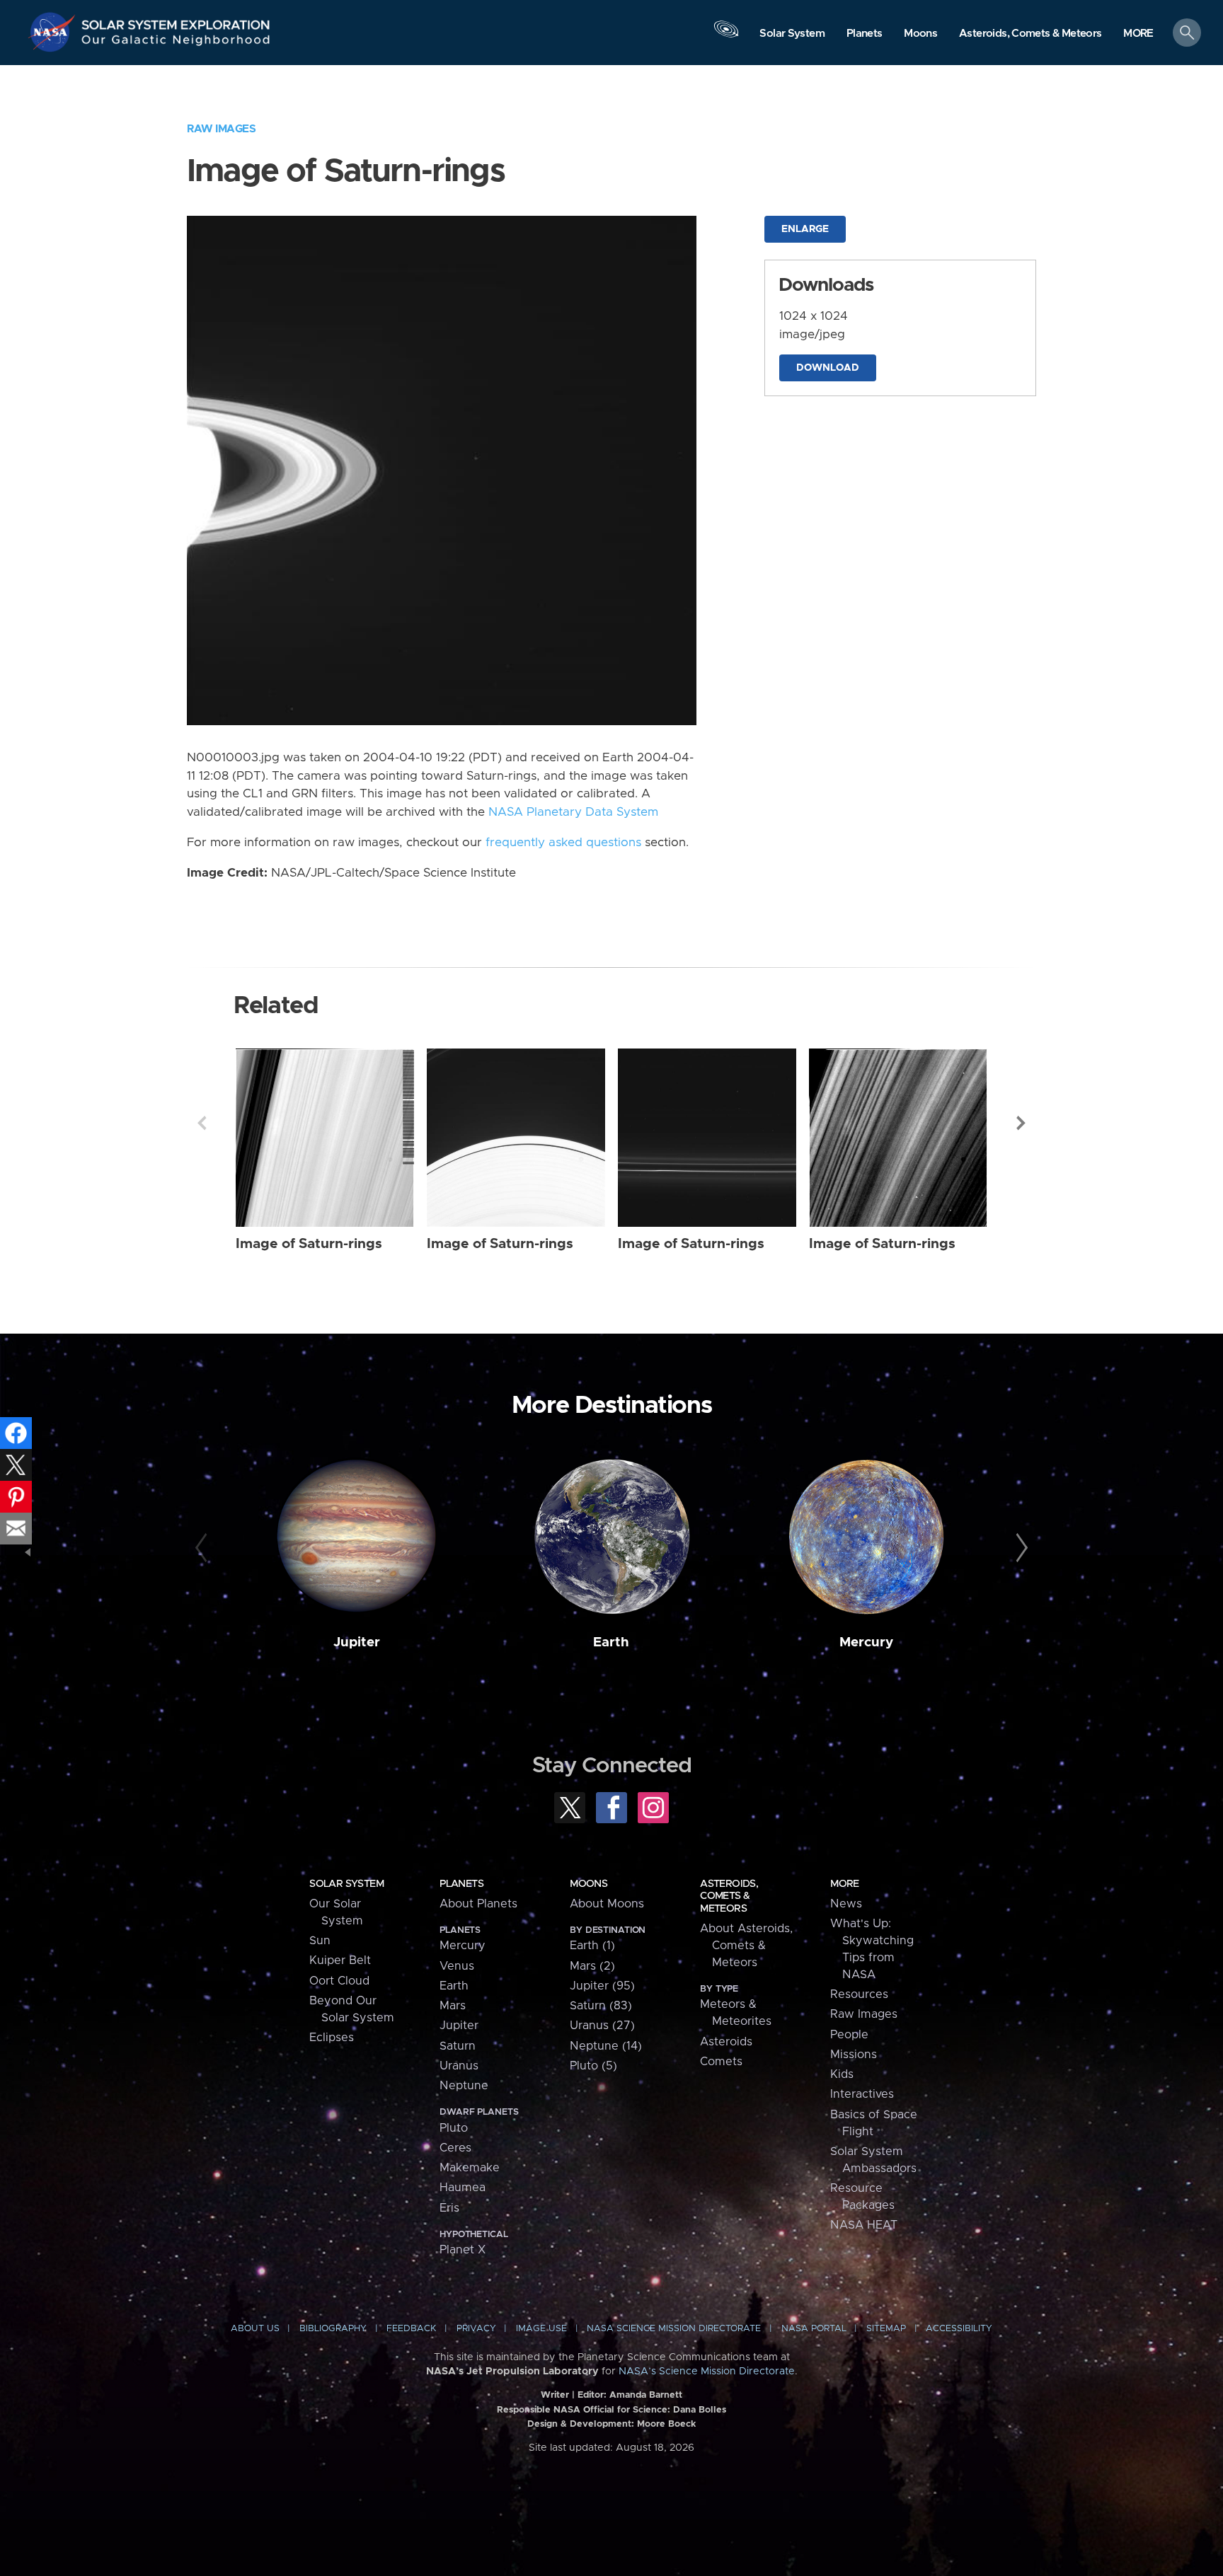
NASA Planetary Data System (573, 812)
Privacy (476, 2329)
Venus (457, 1966)
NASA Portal (814, 2329)
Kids (842, 2074)
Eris (449, 2208)
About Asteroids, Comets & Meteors (746, 1946)
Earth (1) (592, 1946)
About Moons (607, 1904)
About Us (255, 2329)
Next (1021, 1123)
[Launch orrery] (726, 36)
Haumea (463, 2188)
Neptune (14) (606, 2046)
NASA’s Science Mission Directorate (707, 2372)
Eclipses (332, 2038)
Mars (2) (592, 1966)
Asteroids (726, 2042)
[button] (1138, 34)
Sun (320, 1941)
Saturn (458, 2046)
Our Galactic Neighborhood (176, 43)
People (849, 2035)
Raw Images (221, 129)
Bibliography (333, 2329)
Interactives (862, 2094)
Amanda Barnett (646, 2395)
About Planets (478, 1904)
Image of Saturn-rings (309, 1244)
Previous (202, 1123)
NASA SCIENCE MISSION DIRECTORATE (674, 2329)
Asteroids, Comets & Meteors (729, 1896)
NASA (54, 32)
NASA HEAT (864, 2225)
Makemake (470, 2168)
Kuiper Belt (340, 1960)
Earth (611, 1642)
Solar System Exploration (176, 21)
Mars (453, 2006)
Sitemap (886, 2329)
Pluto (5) (593, 2066)
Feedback (411, 2329)
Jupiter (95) (602, 1986)
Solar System (346, 1884)
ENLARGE (805, 229)
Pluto (454, 2128)
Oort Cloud (339, 1981)
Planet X (463, 2250)
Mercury (866, 1642)
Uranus (459, 2066)
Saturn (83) (601, 2006)
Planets (461, 1884)
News (846, 1904)
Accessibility (959, 2329)
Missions (854, 2055)
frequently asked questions (563, 843)
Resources (859, 1994)
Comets (721, 2062)
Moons (588, 1884)
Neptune (464, 2086)
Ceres (455, 2148)
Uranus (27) (602, 2026)
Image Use (541, 2329)
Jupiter (357, 1642)
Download (828, 368)
